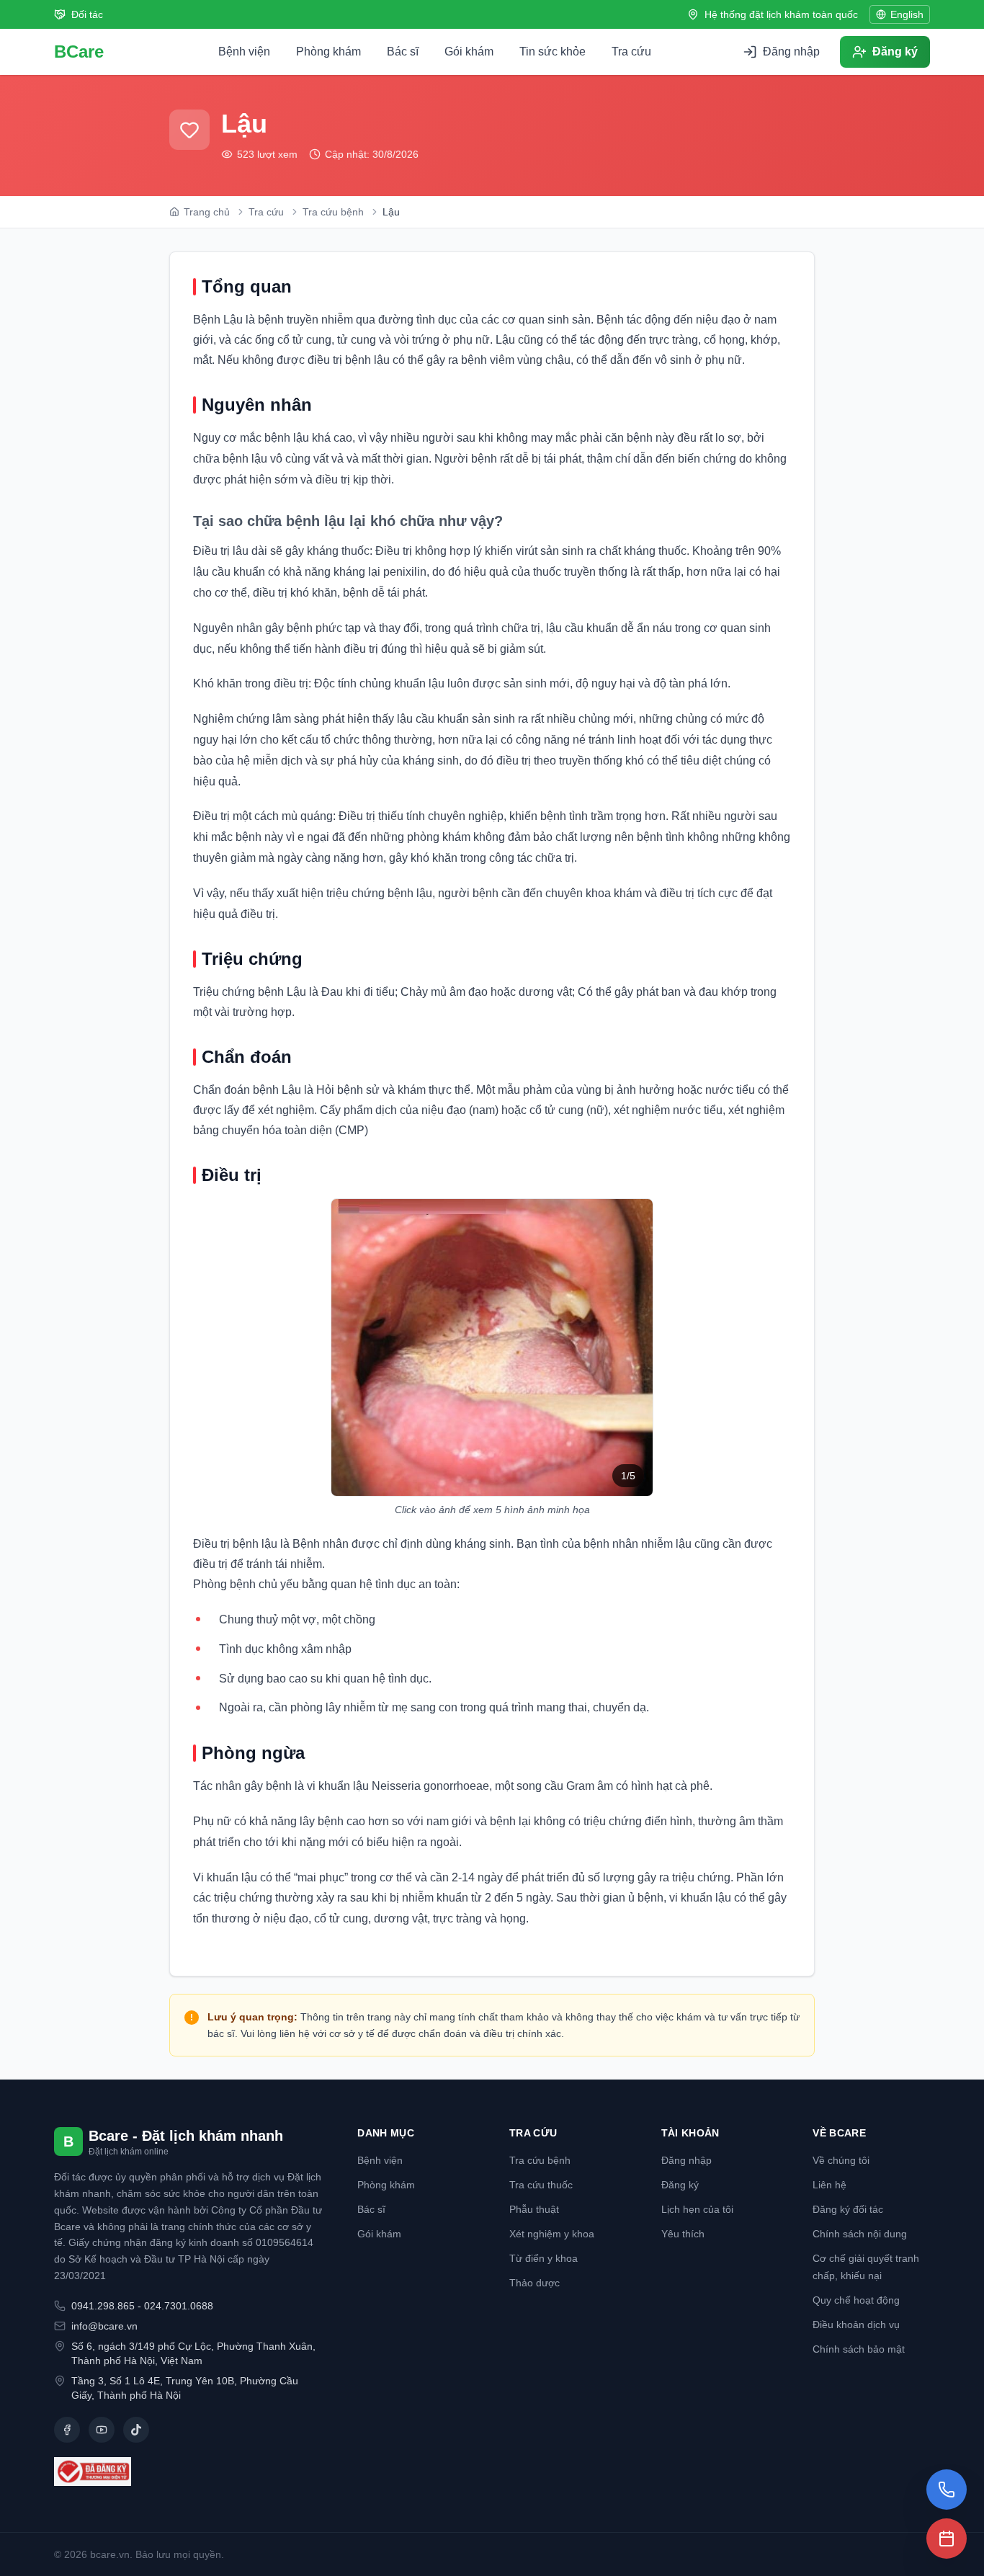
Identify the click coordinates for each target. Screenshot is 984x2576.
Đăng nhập (686, 2160)
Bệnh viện (244, 52)
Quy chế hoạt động (856, 2300)
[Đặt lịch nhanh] (947, 2539)
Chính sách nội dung (860, 2234)
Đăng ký (680, 2185)
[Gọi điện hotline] (947, 2490)
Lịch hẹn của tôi (697, 2209)
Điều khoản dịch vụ (856, 2325)
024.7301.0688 (179, 2306)
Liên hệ (829, 2185)
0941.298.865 (103, 2306)
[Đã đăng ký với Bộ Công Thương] (188, 2472)
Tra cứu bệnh (540, 2160)
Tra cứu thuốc (541, 2185)
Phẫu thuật (534, 2209)
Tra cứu (631, 52)
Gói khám (469, 52)
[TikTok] (136, 2430)
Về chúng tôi (841, 2160)
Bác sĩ (403, 52)
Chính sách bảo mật (859, 2349)
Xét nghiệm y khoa (552, 2234)
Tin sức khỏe (553, 52)
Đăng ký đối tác (848, 2209)
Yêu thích (683, 2234)
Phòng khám (328, 52)
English (907, 14)
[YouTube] (102, 2430)
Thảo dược (535, 2283)
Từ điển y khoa (544, 2258)
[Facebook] (67, 2430)
